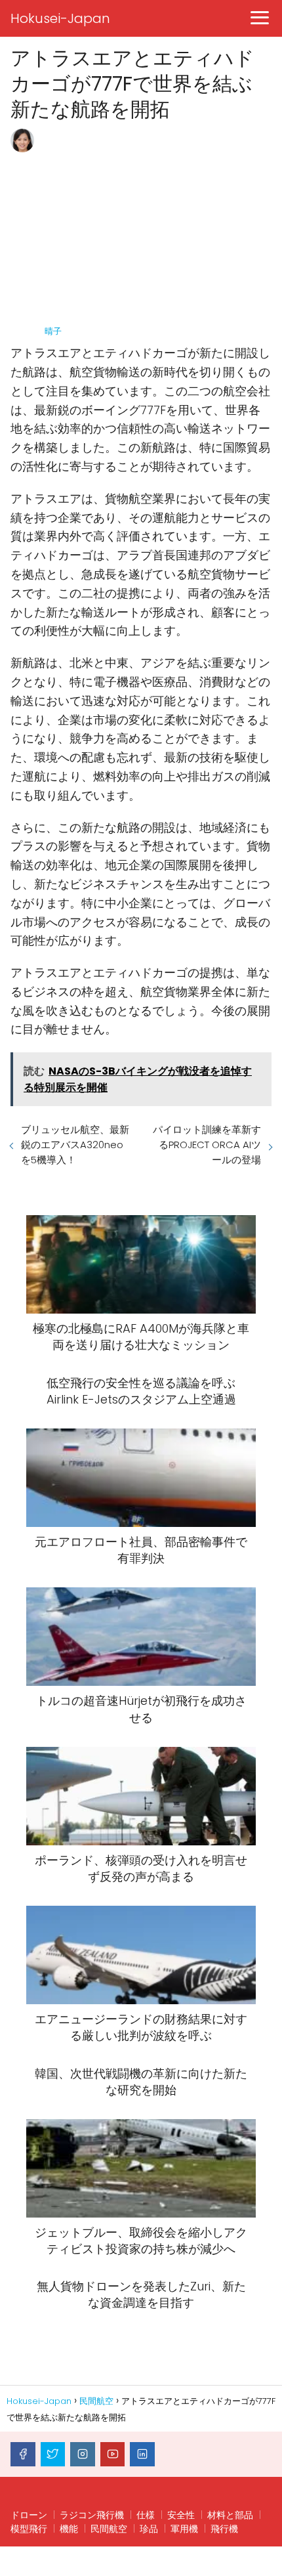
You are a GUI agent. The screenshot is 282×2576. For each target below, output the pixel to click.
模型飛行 (29, 2529)
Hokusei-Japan (60, 18)
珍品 (149, 2529)
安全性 (181, 2515)
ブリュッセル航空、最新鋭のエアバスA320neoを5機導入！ (75, 1145)
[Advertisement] (157, 227)
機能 (69, 2529)
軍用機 (184, 2529)
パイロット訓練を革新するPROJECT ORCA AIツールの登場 (207, 1145)
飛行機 (224, 2529)
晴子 (53, 331)
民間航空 (109, 2529)
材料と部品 (230, 2515)
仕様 (146, 2515)
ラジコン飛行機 (92, 2515)
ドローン (29, 2515)
